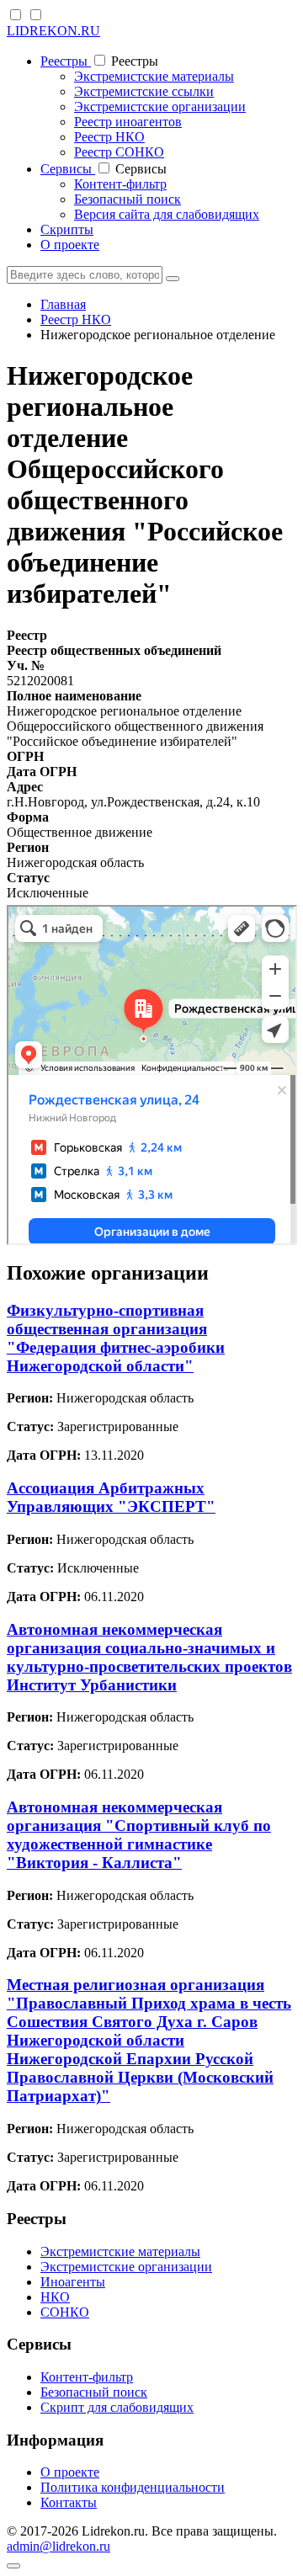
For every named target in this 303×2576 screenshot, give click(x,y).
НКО (55, 2297)
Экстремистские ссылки (144, 91)
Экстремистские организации (160, 106)
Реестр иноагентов (128, 122)
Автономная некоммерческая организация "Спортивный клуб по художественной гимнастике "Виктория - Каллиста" (139, 1835)
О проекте (70, 245)
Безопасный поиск (128, 199)
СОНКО (65, 2312)
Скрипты (67, 229)
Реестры (66, 61)
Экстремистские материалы (154, 76)
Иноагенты (73, 2282)
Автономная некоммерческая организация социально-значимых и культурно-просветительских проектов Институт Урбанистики (149, 1657)
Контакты (69, 2502)
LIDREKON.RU (53, 31)
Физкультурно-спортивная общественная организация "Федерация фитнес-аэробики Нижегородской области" (116, 1338)
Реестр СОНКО (119, 152)
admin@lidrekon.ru (58, 2546)
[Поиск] (173, 279)
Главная (63, 304)
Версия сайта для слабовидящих (167, 214)
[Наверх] (13, 2566)
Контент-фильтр (120, 184)
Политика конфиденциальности (133, 2487)
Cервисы (68, 169)
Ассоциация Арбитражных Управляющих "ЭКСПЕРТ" (111, 1497)
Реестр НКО (109, 137)
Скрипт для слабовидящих (117, 2407)
